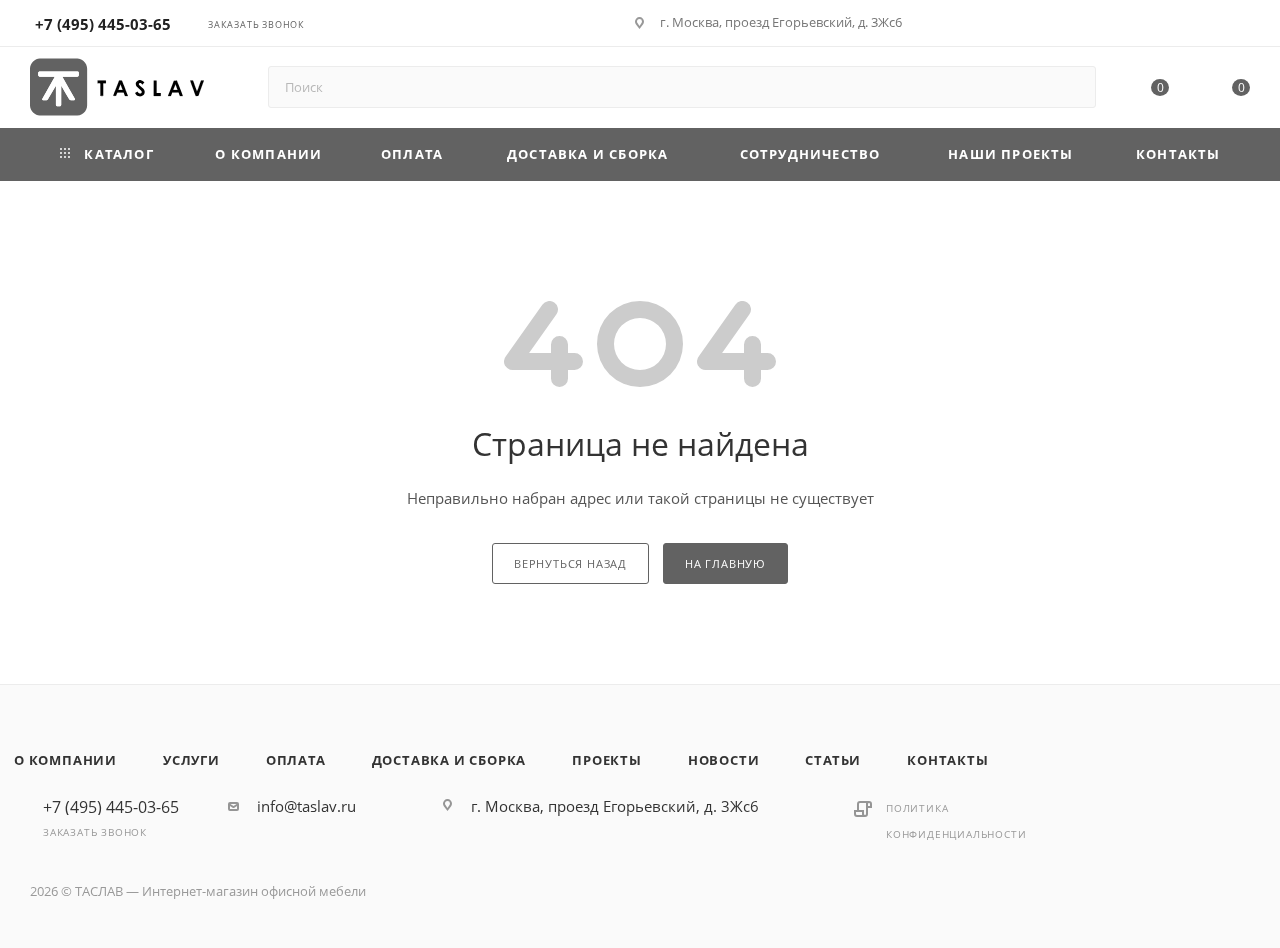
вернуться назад (570, 563)
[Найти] (1071, 87)
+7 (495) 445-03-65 (103, 24)
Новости (724, 760)
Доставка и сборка (449, 760)
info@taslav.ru (306, 806)
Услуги (191, 760)
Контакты (947, 760)
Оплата (296, 760)
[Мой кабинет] (1241, 26)
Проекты (607, 760)
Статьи (833, 760)
